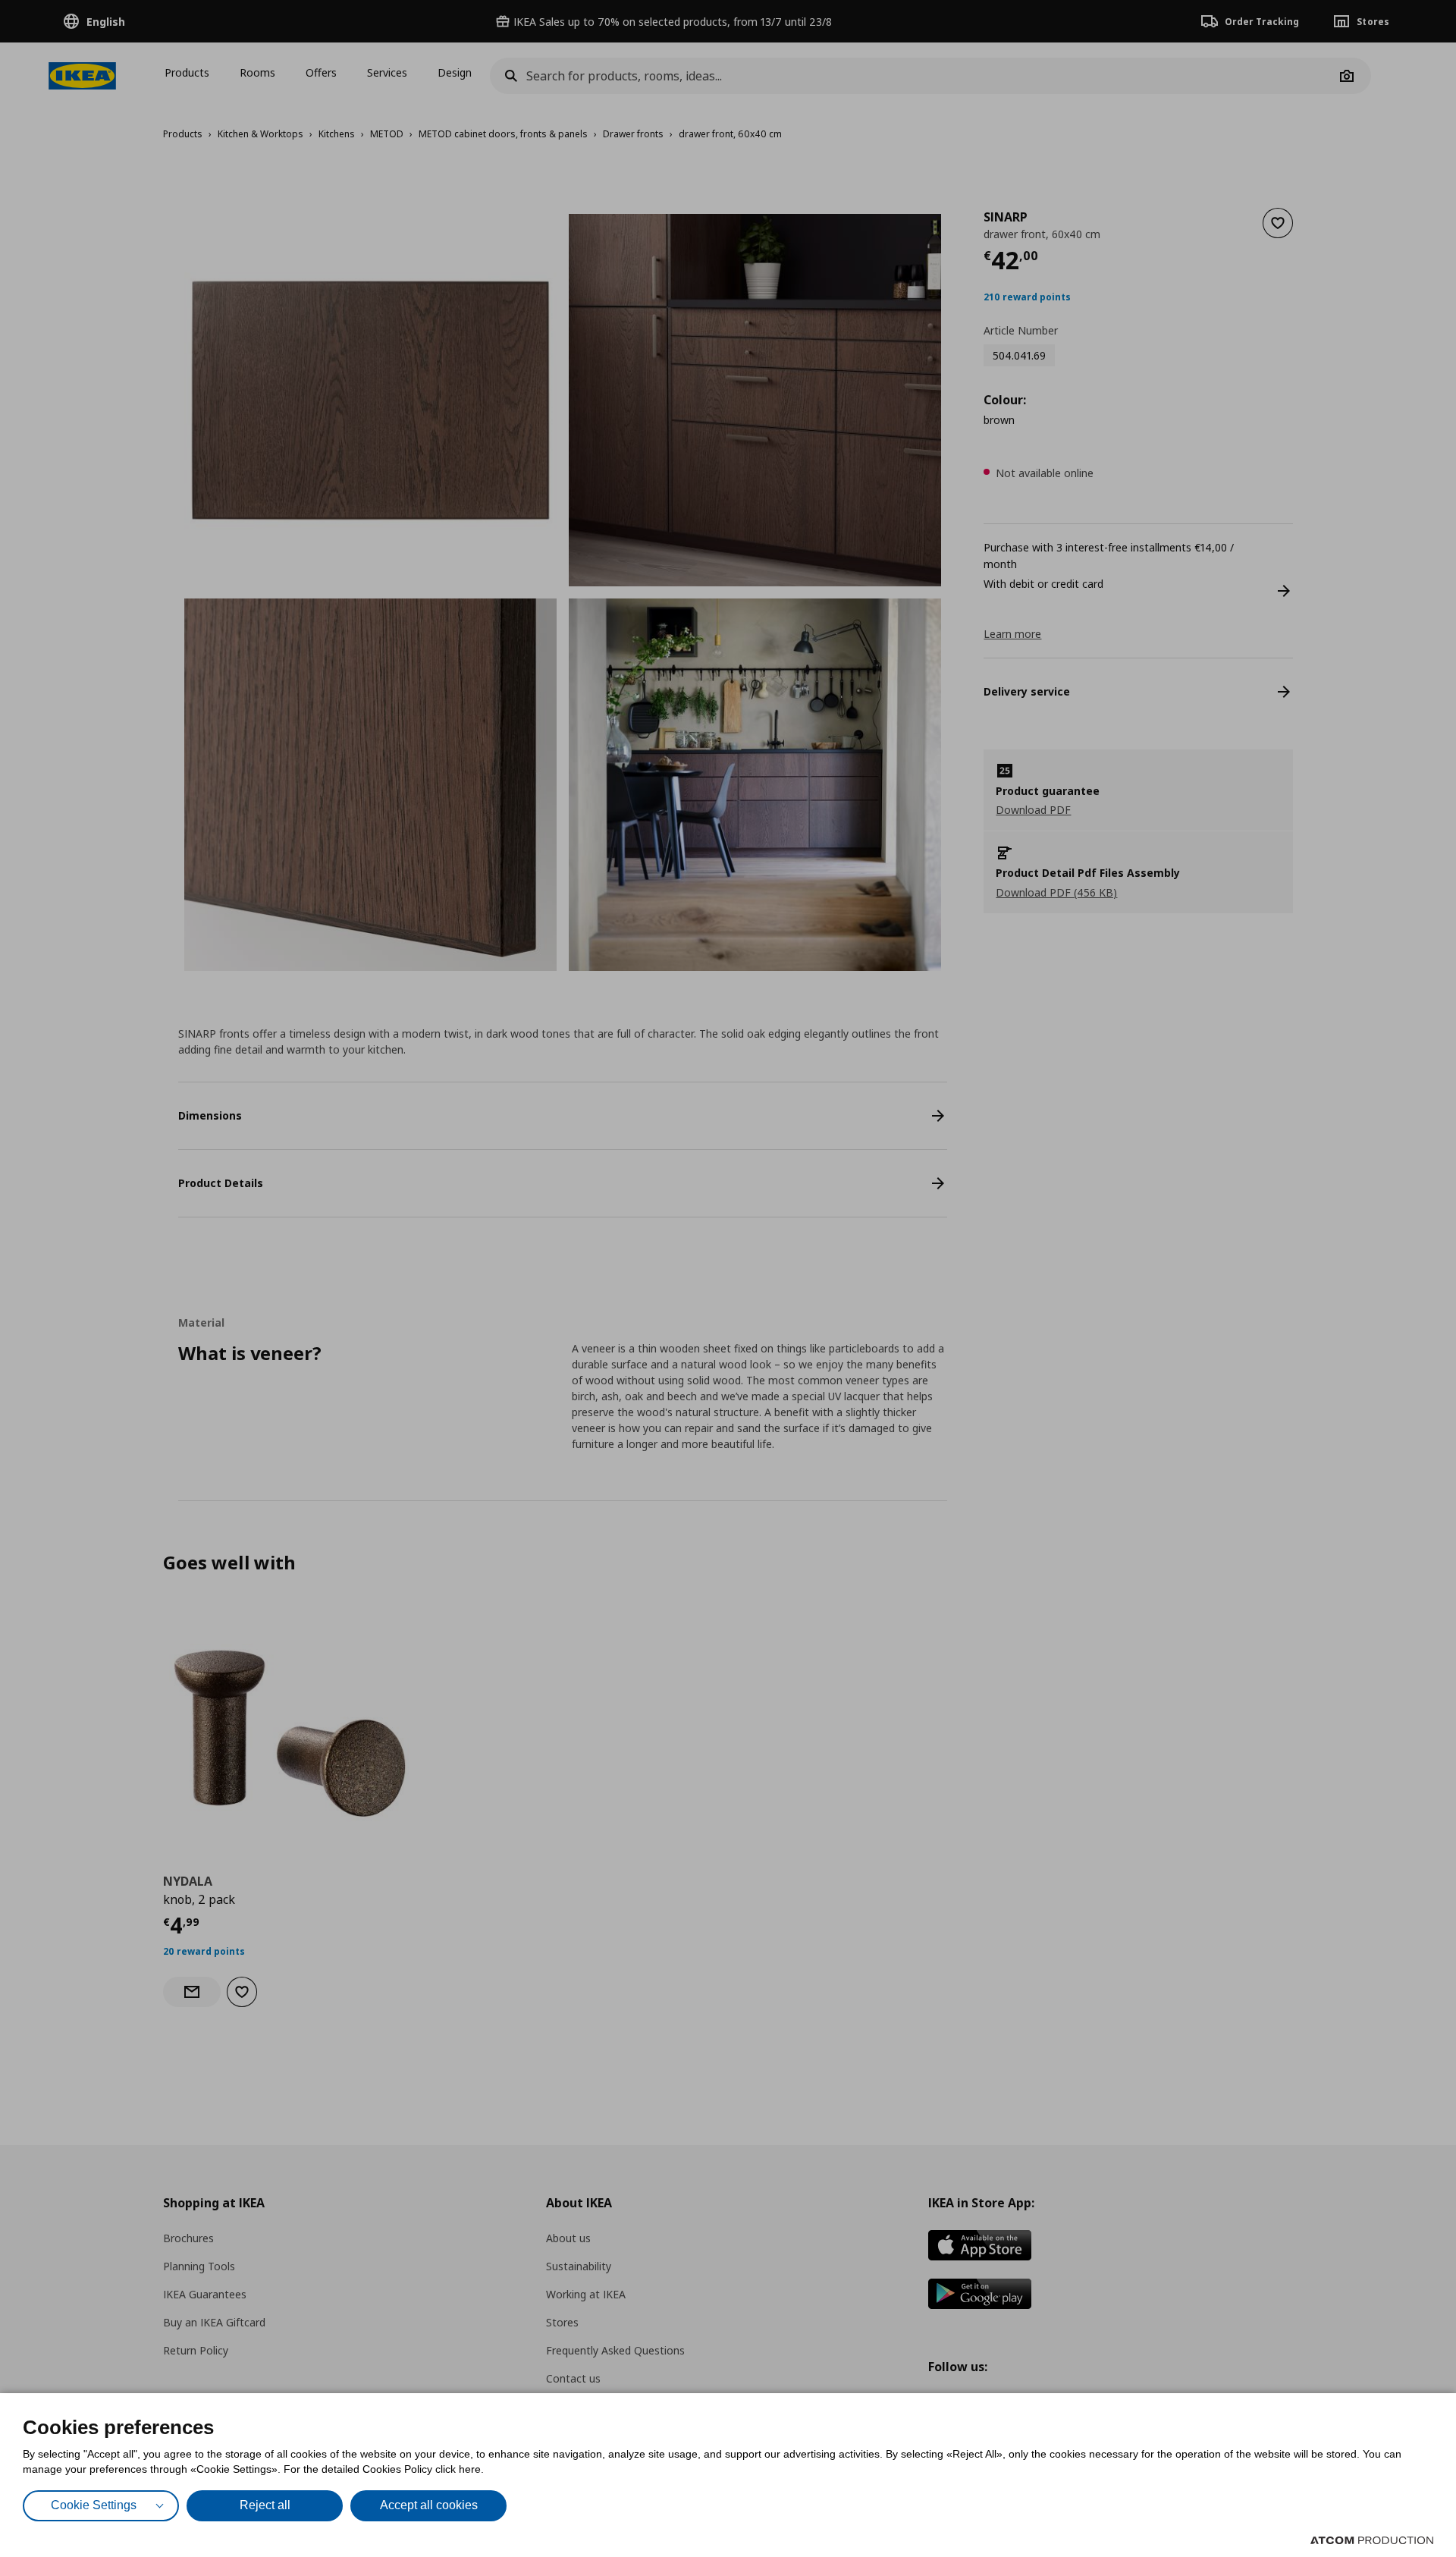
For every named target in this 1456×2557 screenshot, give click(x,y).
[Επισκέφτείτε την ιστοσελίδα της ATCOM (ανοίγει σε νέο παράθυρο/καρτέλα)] (1372, 2540)
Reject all (265, 2505)
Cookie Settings (94, 2505)
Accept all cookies (429, 2505)
